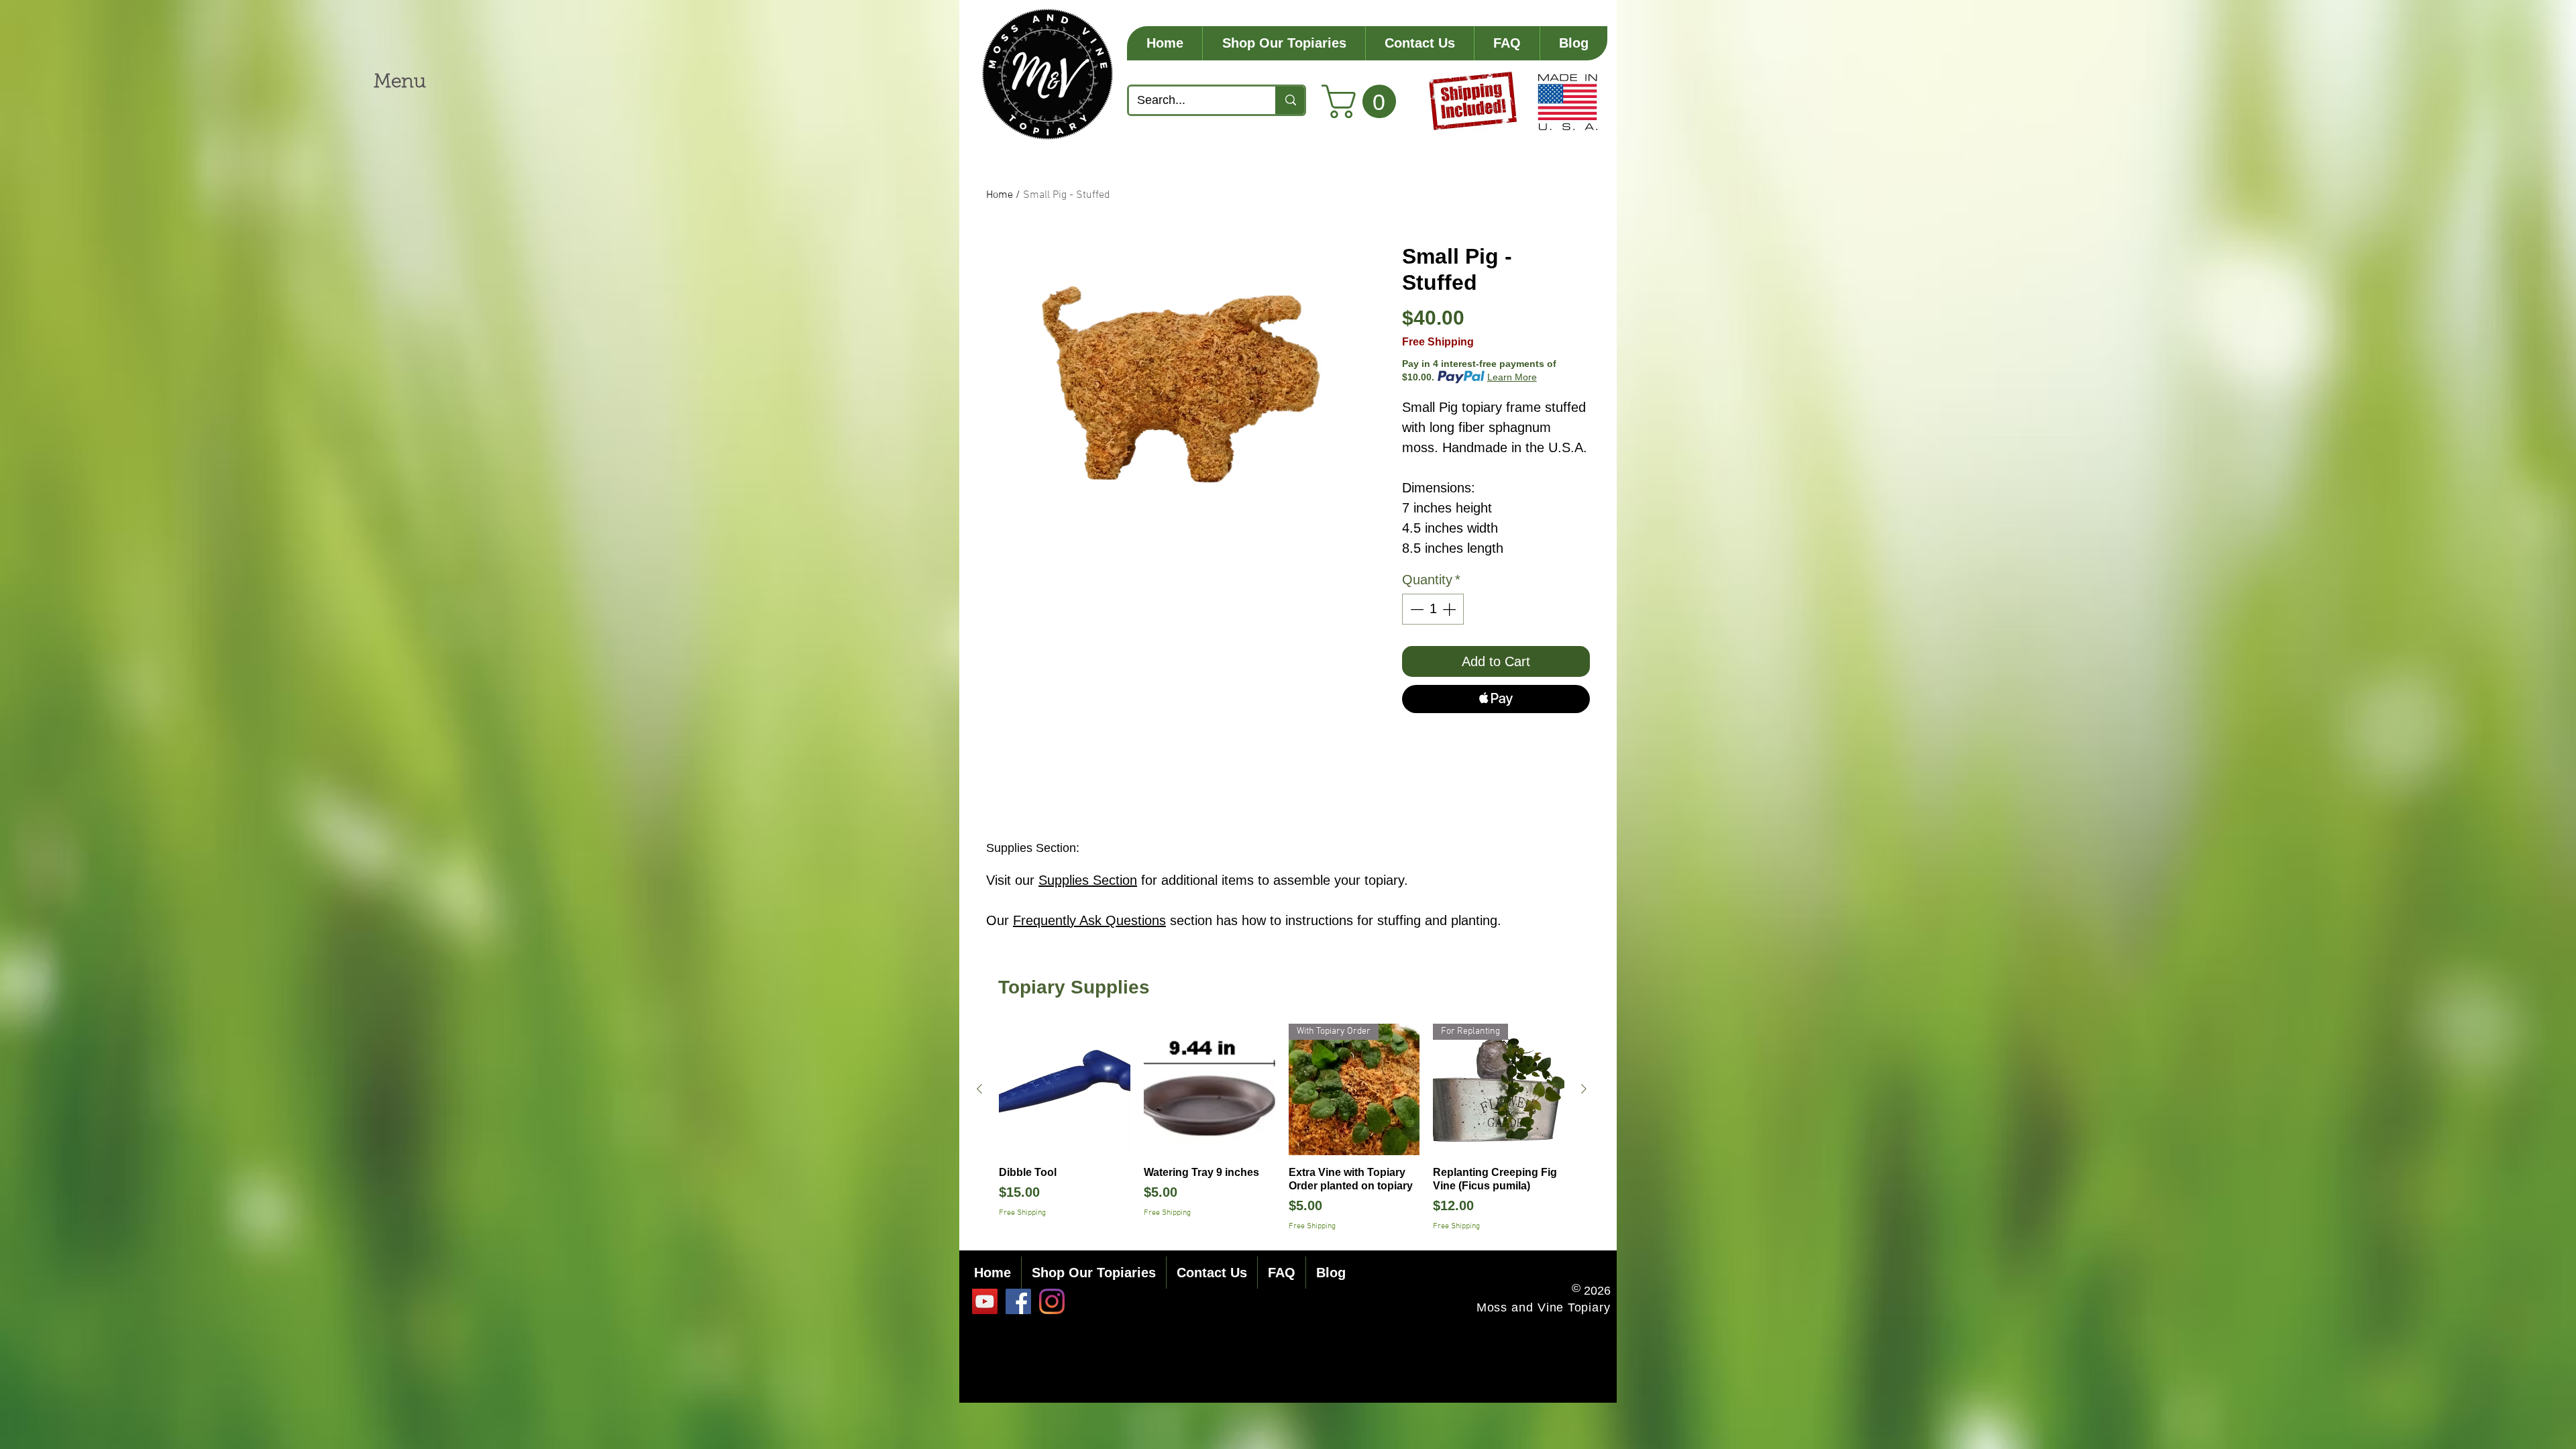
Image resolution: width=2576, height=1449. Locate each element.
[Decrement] (1415, 609)
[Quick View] (1065, 1089)
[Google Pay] (1496, 735)
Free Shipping (1438, 342)
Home (1000, 195)
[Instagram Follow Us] (1052, 1301)
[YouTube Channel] (985, 1301)
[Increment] (1450, 609)
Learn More (1512, 377)
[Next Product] (1584, 1089)
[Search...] (1290, 100)
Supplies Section (1088, 880)
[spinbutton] (1433, 609)
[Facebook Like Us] (1018, 1301)
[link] (1363, 101)
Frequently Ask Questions (1089, 920)
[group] (1282, 1128)
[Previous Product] (979, 1089)
